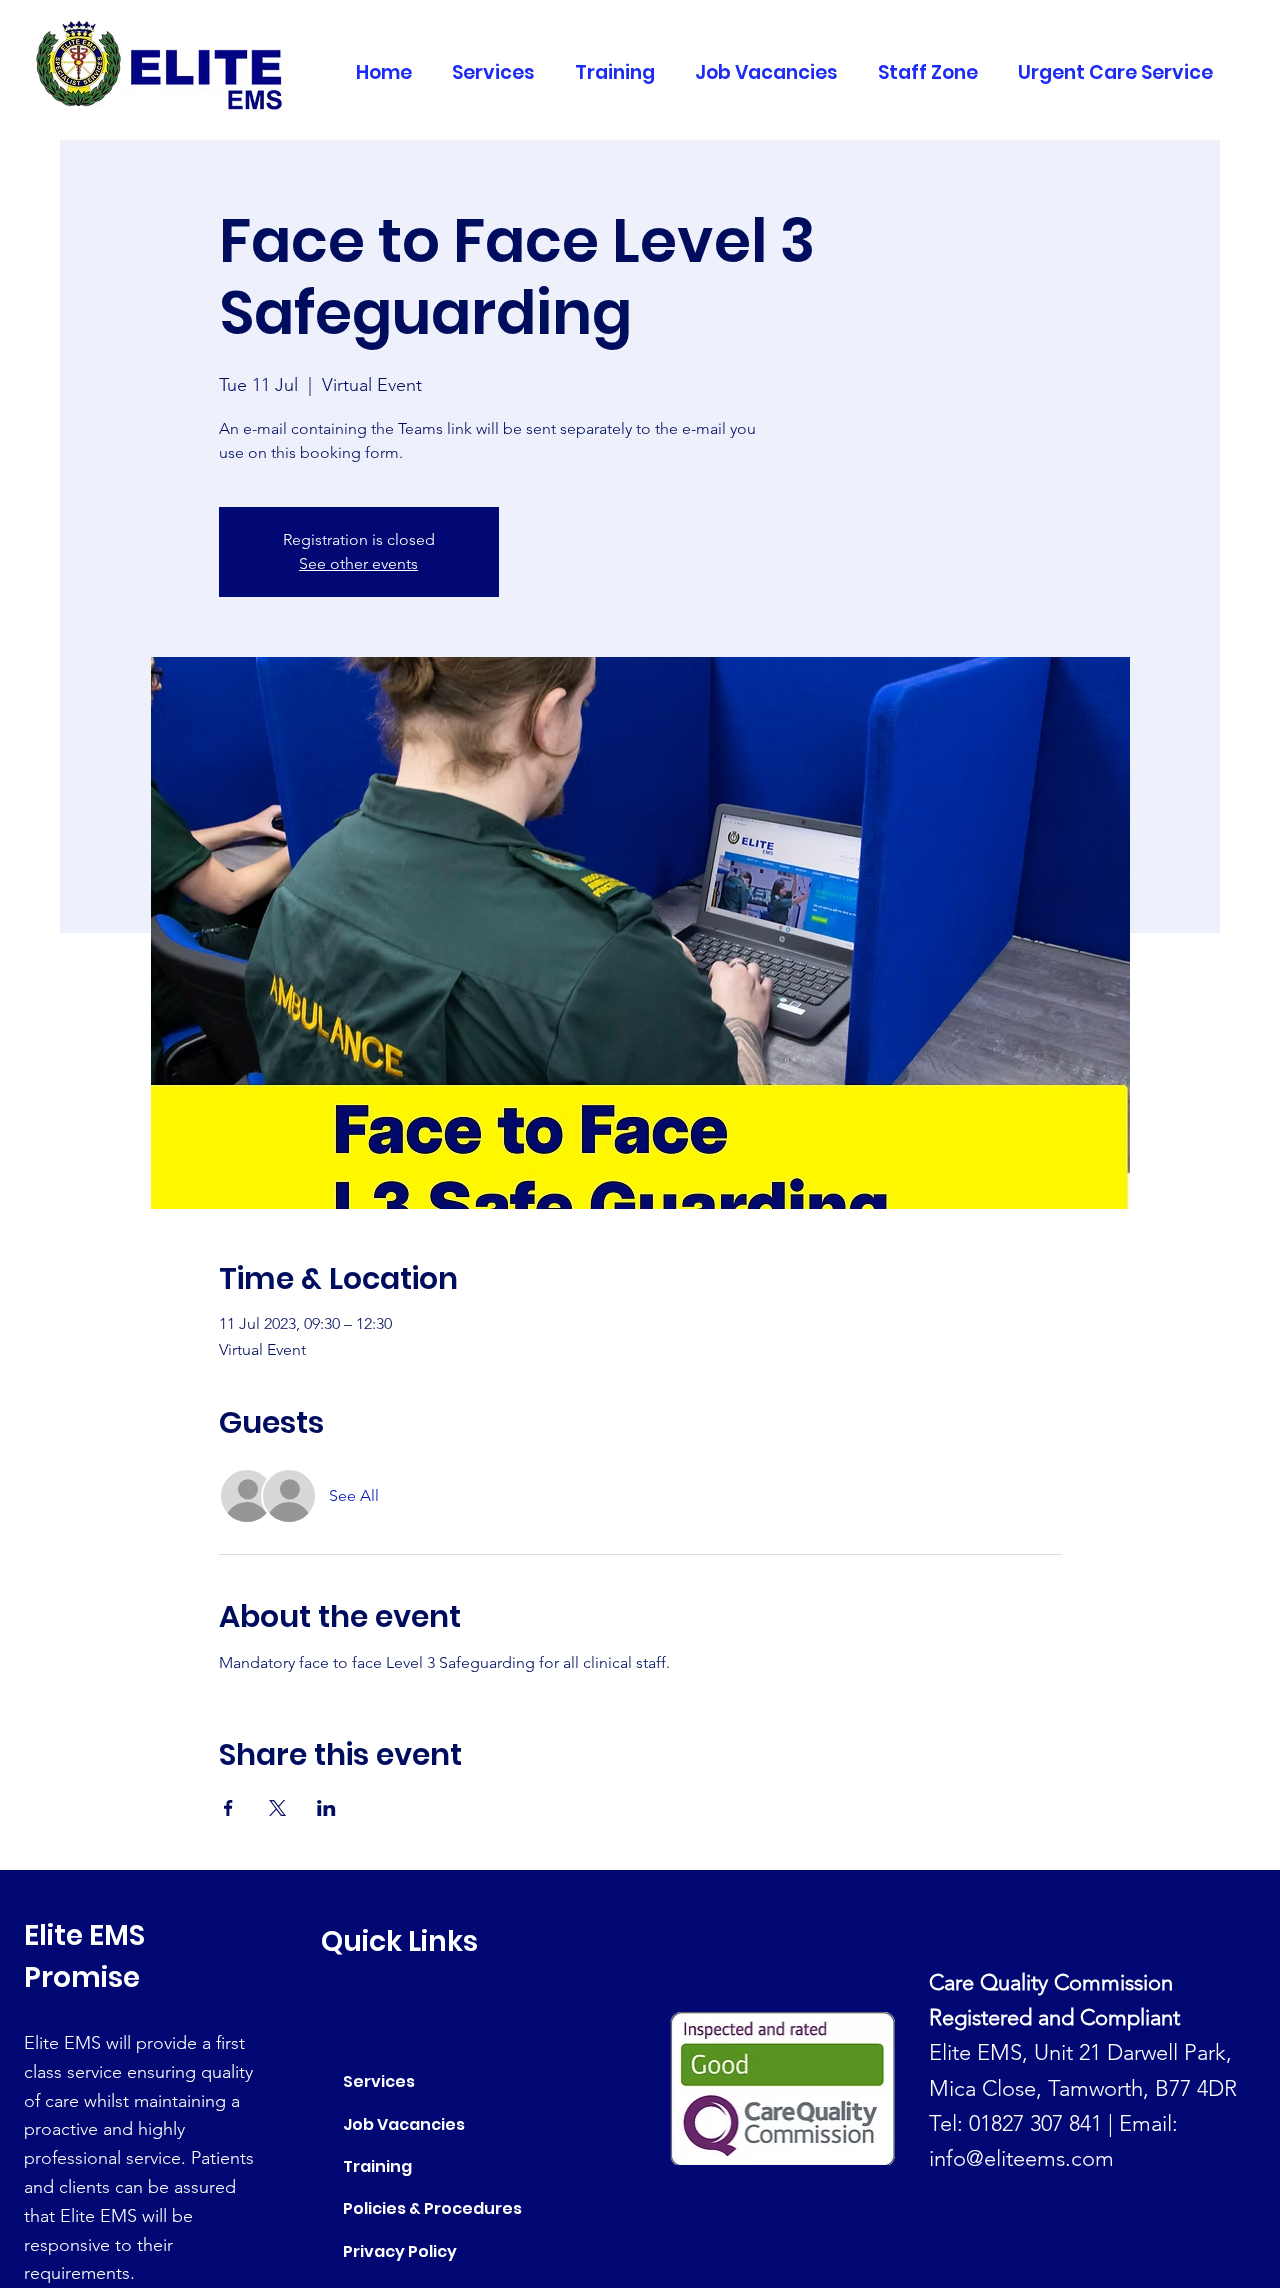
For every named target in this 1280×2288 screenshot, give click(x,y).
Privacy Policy (400, 2251)
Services (379, 2081)
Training (377, 2166)
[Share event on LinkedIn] (326, 1808)
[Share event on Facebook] (228, 1808)
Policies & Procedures (432, 2208)
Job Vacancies (404, 2124)
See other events (358, 563)
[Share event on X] (277, 1808)
